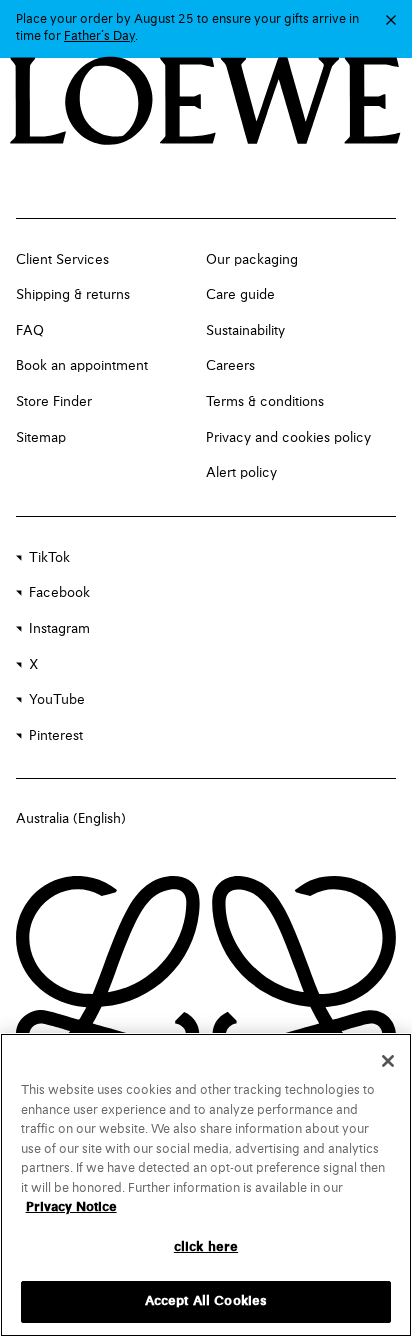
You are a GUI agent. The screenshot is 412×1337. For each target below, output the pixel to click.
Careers (230, 366)
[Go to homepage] (205, 103)
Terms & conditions (265, 402)
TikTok (49, 558)
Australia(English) (71, 819)
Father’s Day (99, 36)
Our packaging (252, 260)
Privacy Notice (71, 1207)
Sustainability (245, 331)
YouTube (57, 700)
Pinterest (56, 736)
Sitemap (41, 438)
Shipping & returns (73, 295)
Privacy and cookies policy (288, 438)
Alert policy (241, 473)
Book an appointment (82, 366)
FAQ (30, 331)
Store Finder (54, 402)
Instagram (59, 629)
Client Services (62, 260)
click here (206, 1247)
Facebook (59, 593)
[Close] (388, 1061)
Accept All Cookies (206, 1301)
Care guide (240, 295)
